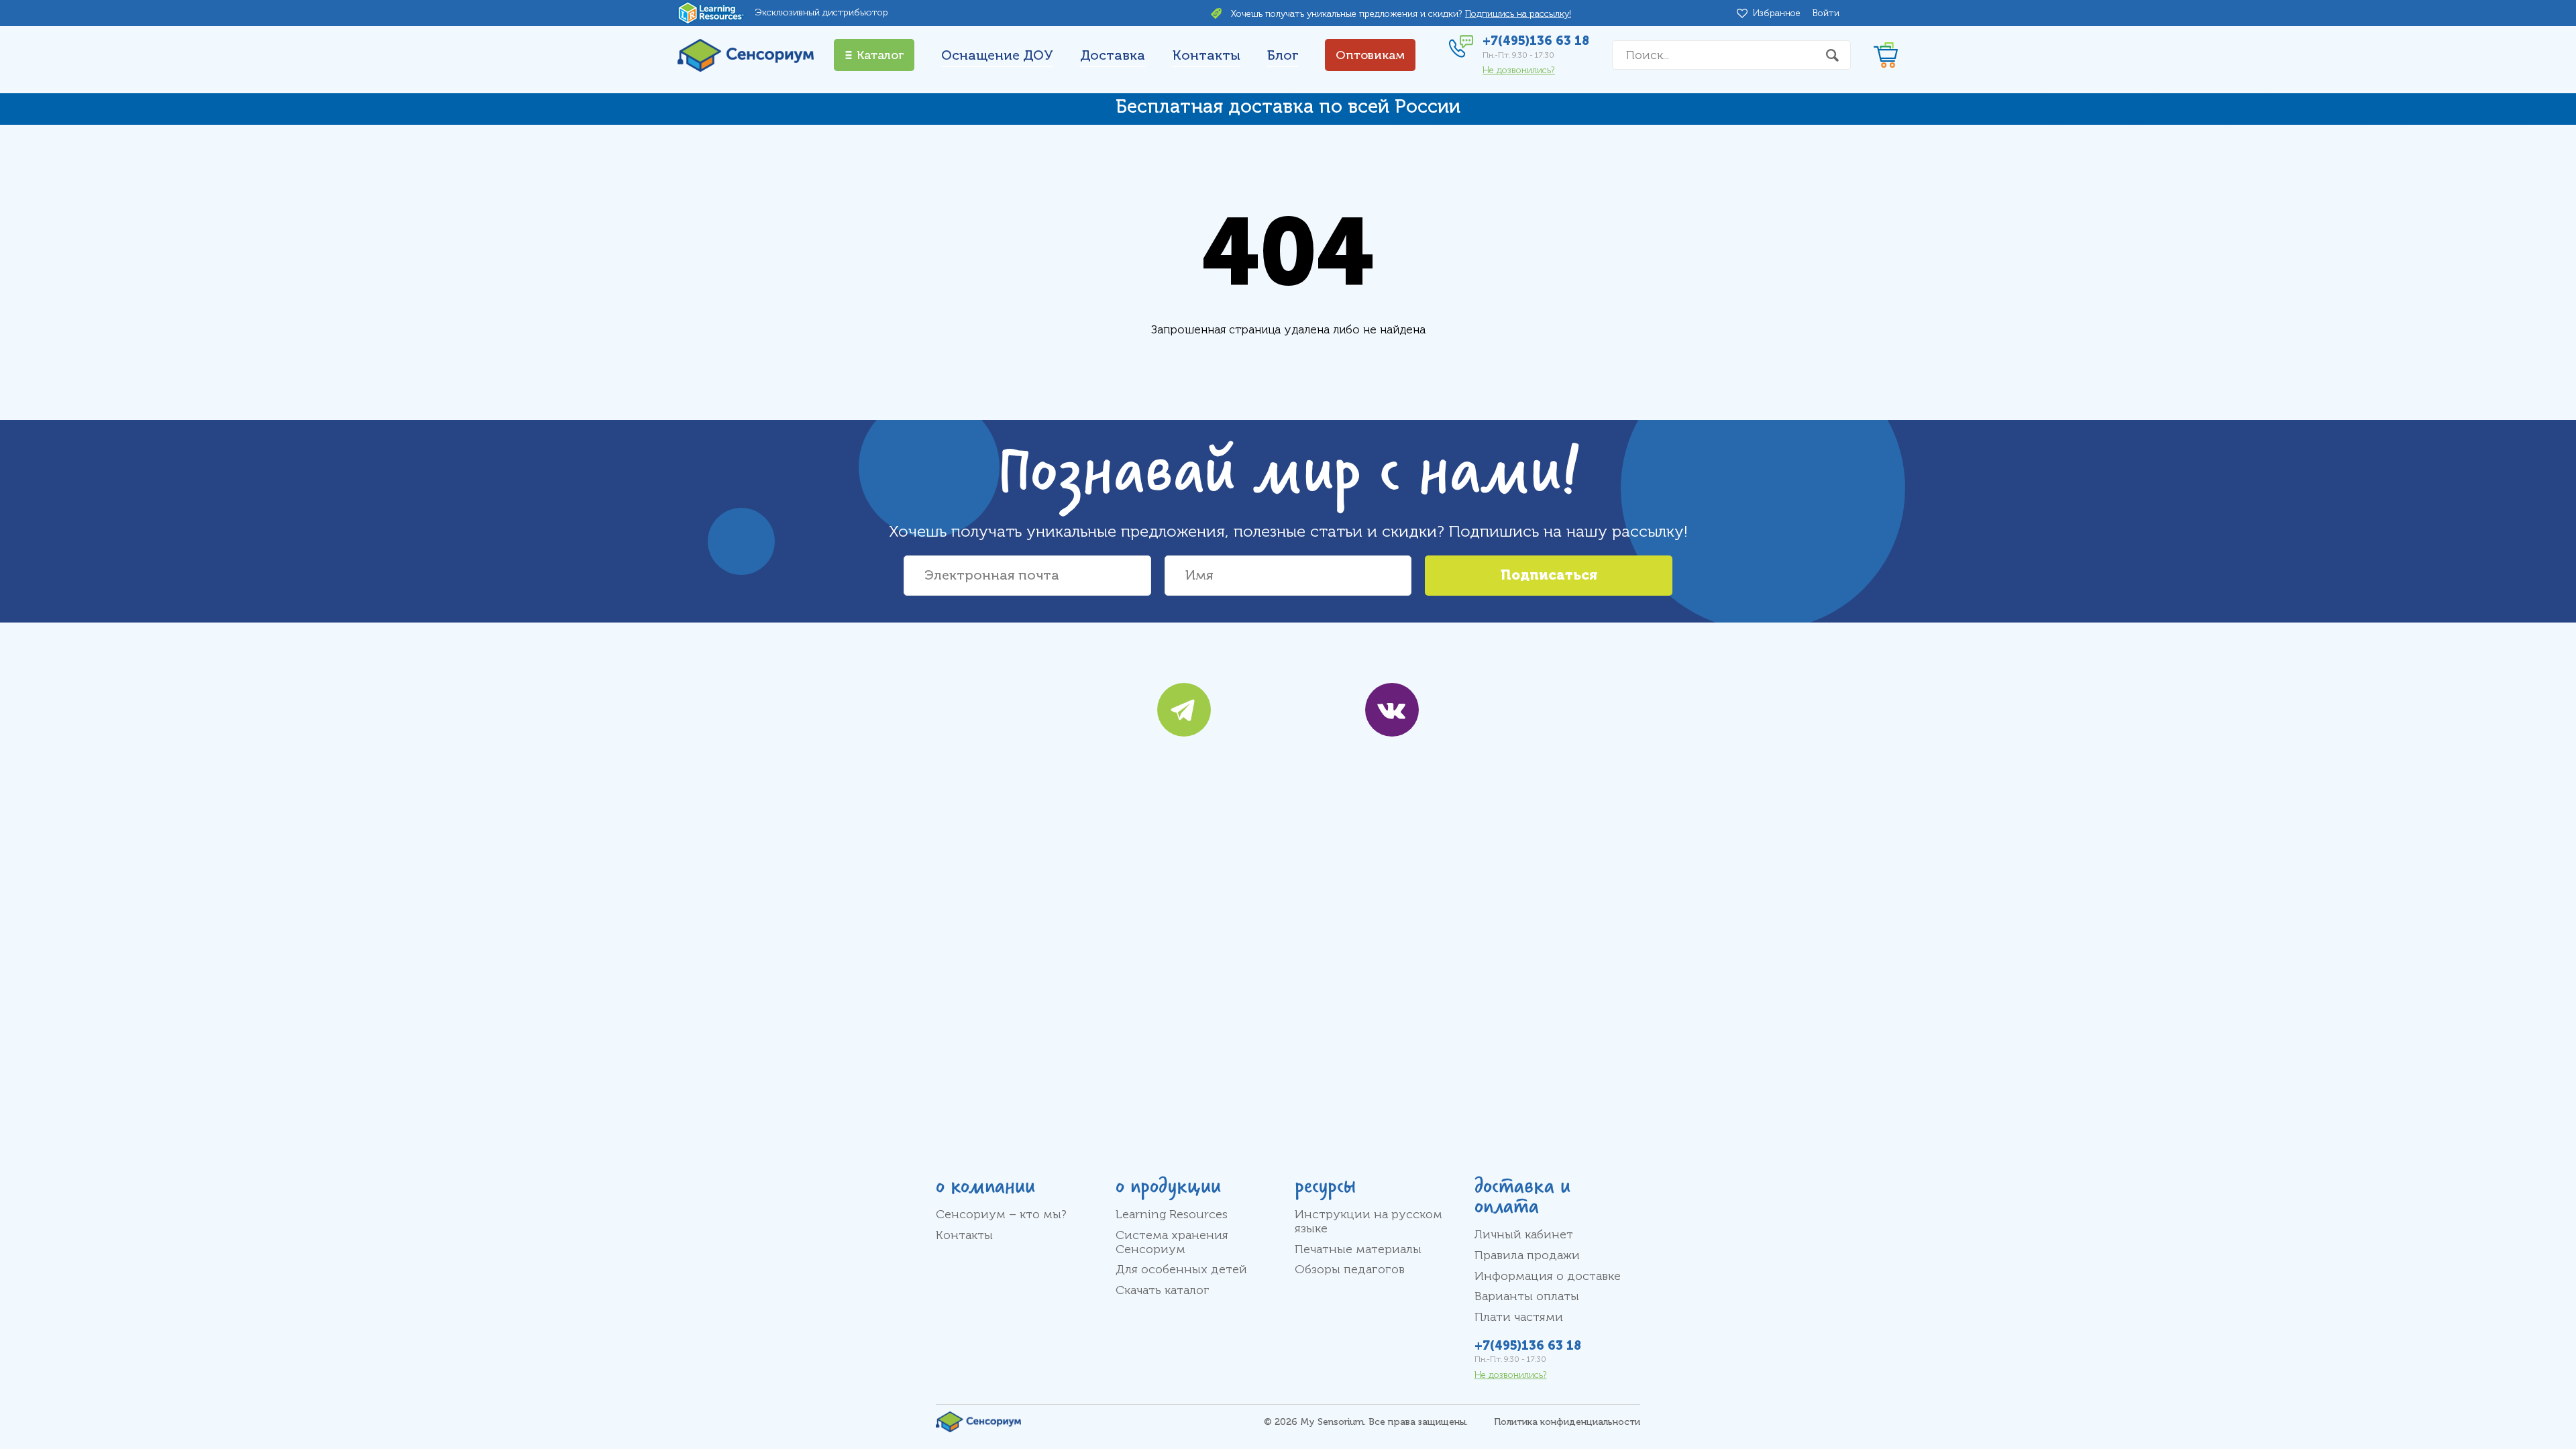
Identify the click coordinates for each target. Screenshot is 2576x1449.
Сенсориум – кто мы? (1001, 1214)
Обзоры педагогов (1350, 1269)
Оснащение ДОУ (997, 55)
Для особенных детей (1181, 1269)
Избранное (1779, 13)
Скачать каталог (1163, 1290)
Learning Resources (1172, 1214)
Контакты (1206, 55)
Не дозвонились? (1519, 70)
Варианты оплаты (1527, 1296)
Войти (1826, 13)
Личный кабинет (1524, 1234)
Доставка (1113, 55)
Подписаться (1549, 575)
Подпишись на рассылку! (1518, 14)
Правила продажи (1527, 1255)
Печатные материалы (1358, 1249)
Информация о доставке (1548, 1276)
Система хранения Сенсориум (1172, 1242)
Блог (1283, 55)
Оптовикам (1370, 55)
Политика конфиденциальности (1567, 1422)
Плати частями (1519, 1317)
